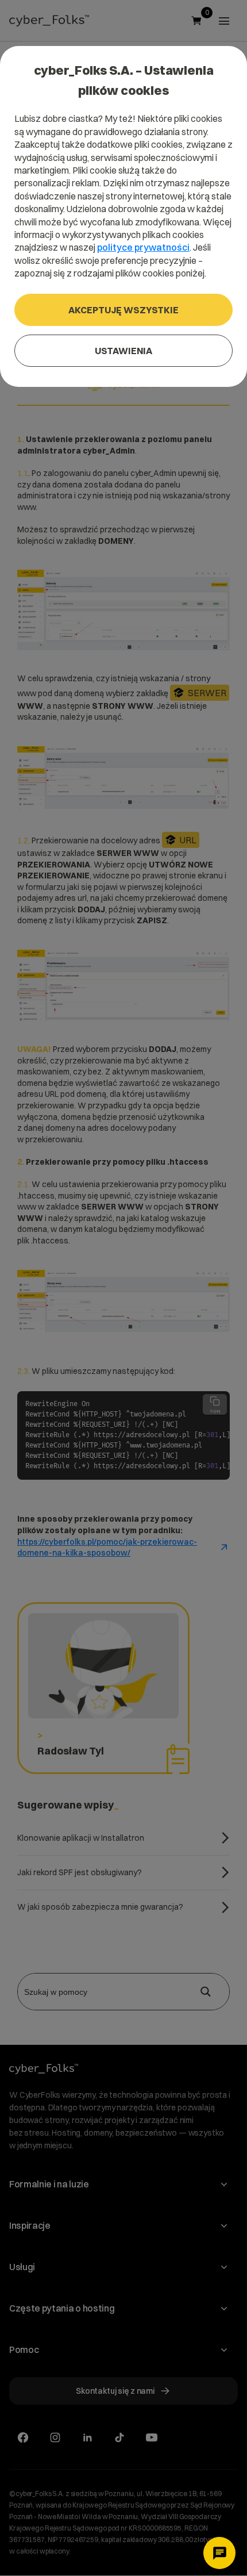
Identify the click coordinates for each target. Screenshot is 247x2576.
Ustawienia (123, 351)
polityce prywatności (143, 247)
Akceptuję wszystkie (123, 310)
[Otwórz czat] (219, 2553)
